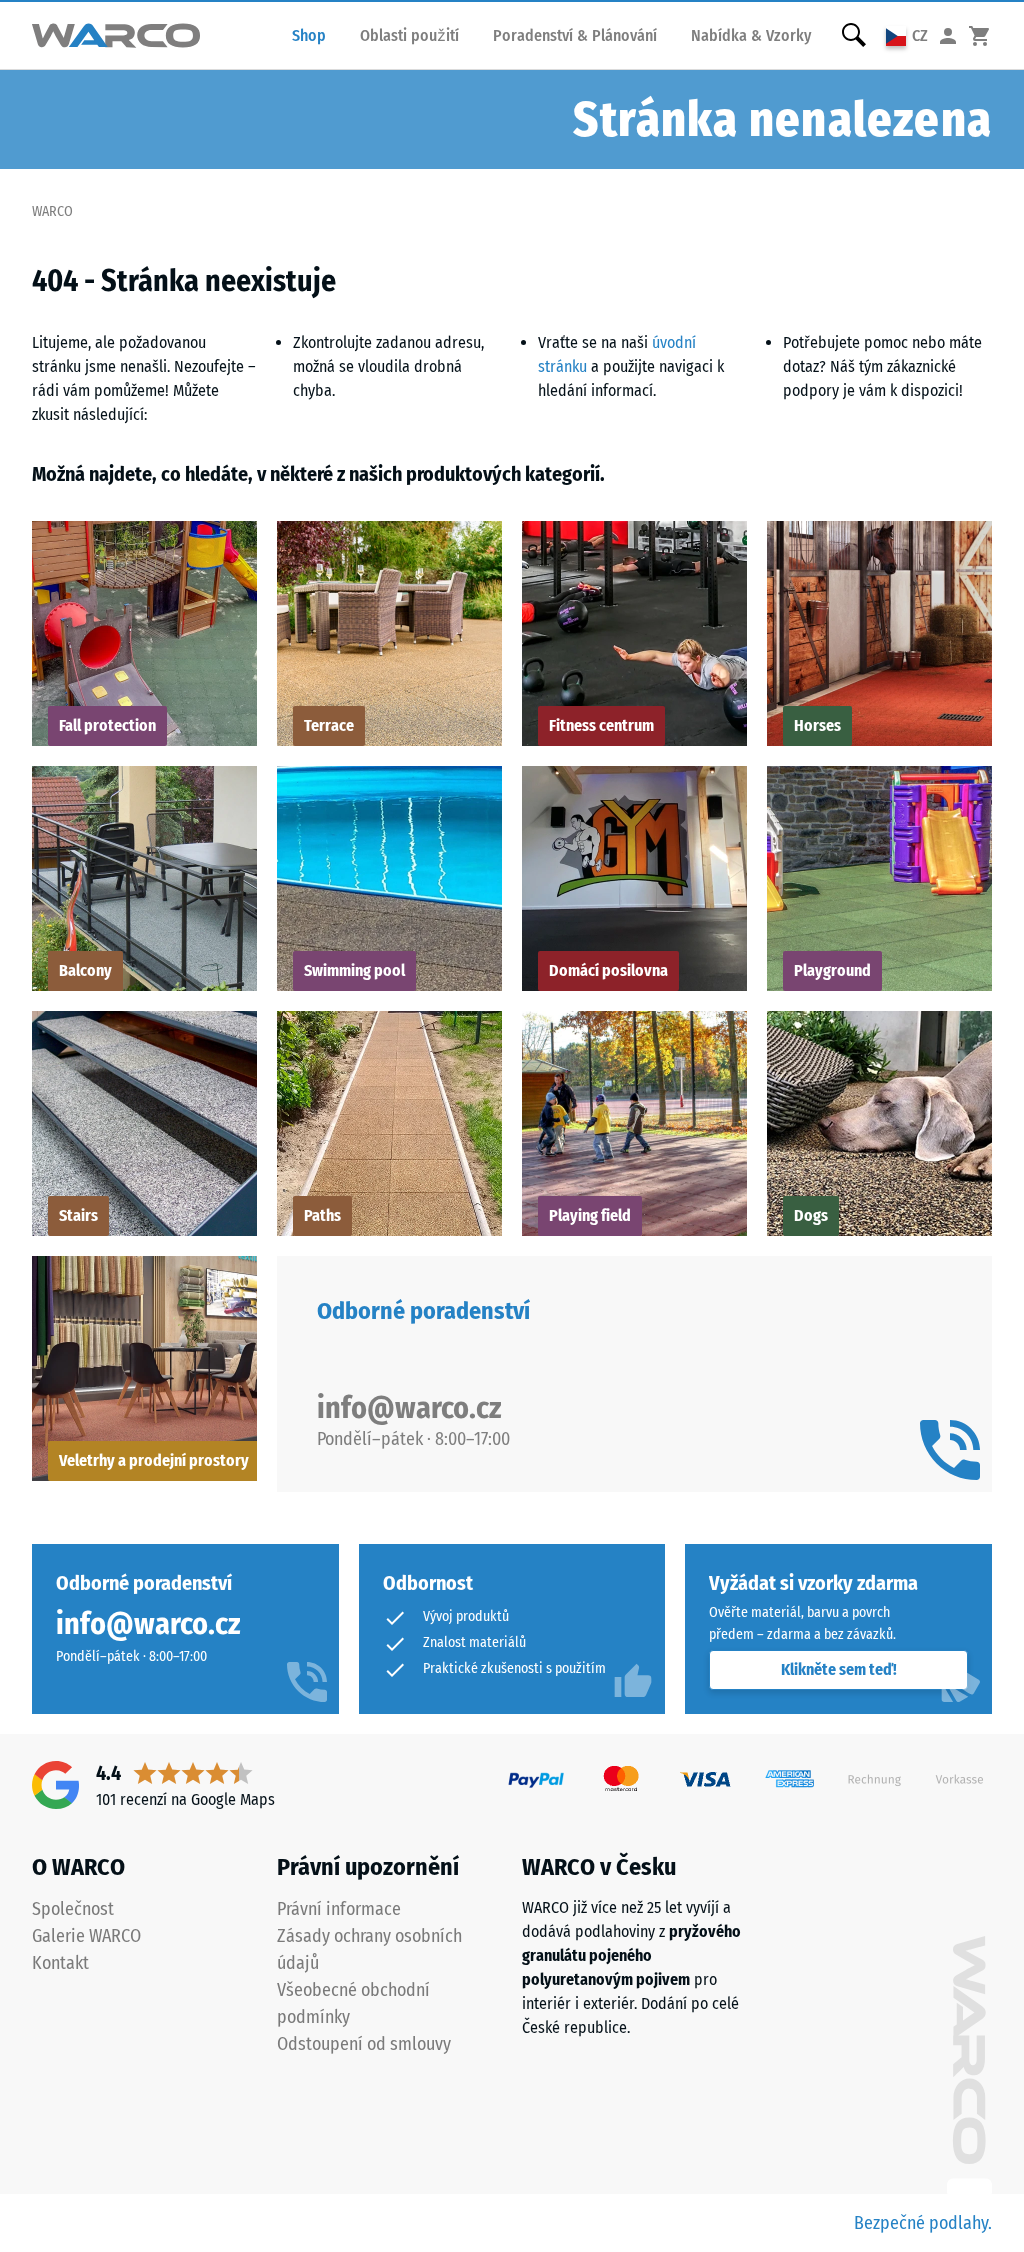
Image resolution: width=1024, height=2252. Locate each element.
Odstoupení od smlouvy (364, 2044)
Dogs (811, 1215)
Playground (832, 970)
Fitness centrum (601, 725)
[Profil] (948, 35)
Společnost (73, 1909)
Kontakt (60, 1963)
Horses (817, 725)
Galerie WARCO (86, 1936)
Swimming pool (354, 970)
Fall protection (107, 725)
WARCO (52, 211)
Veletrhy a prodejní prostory (154, 1460)
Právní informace (339, 1909)
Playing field (590, 1215)
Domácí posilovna (608, 970)
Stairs (78, 1215)
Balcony (85, 970)
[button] (907, 35)
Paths (322, 1215)
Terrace (329, 725)
